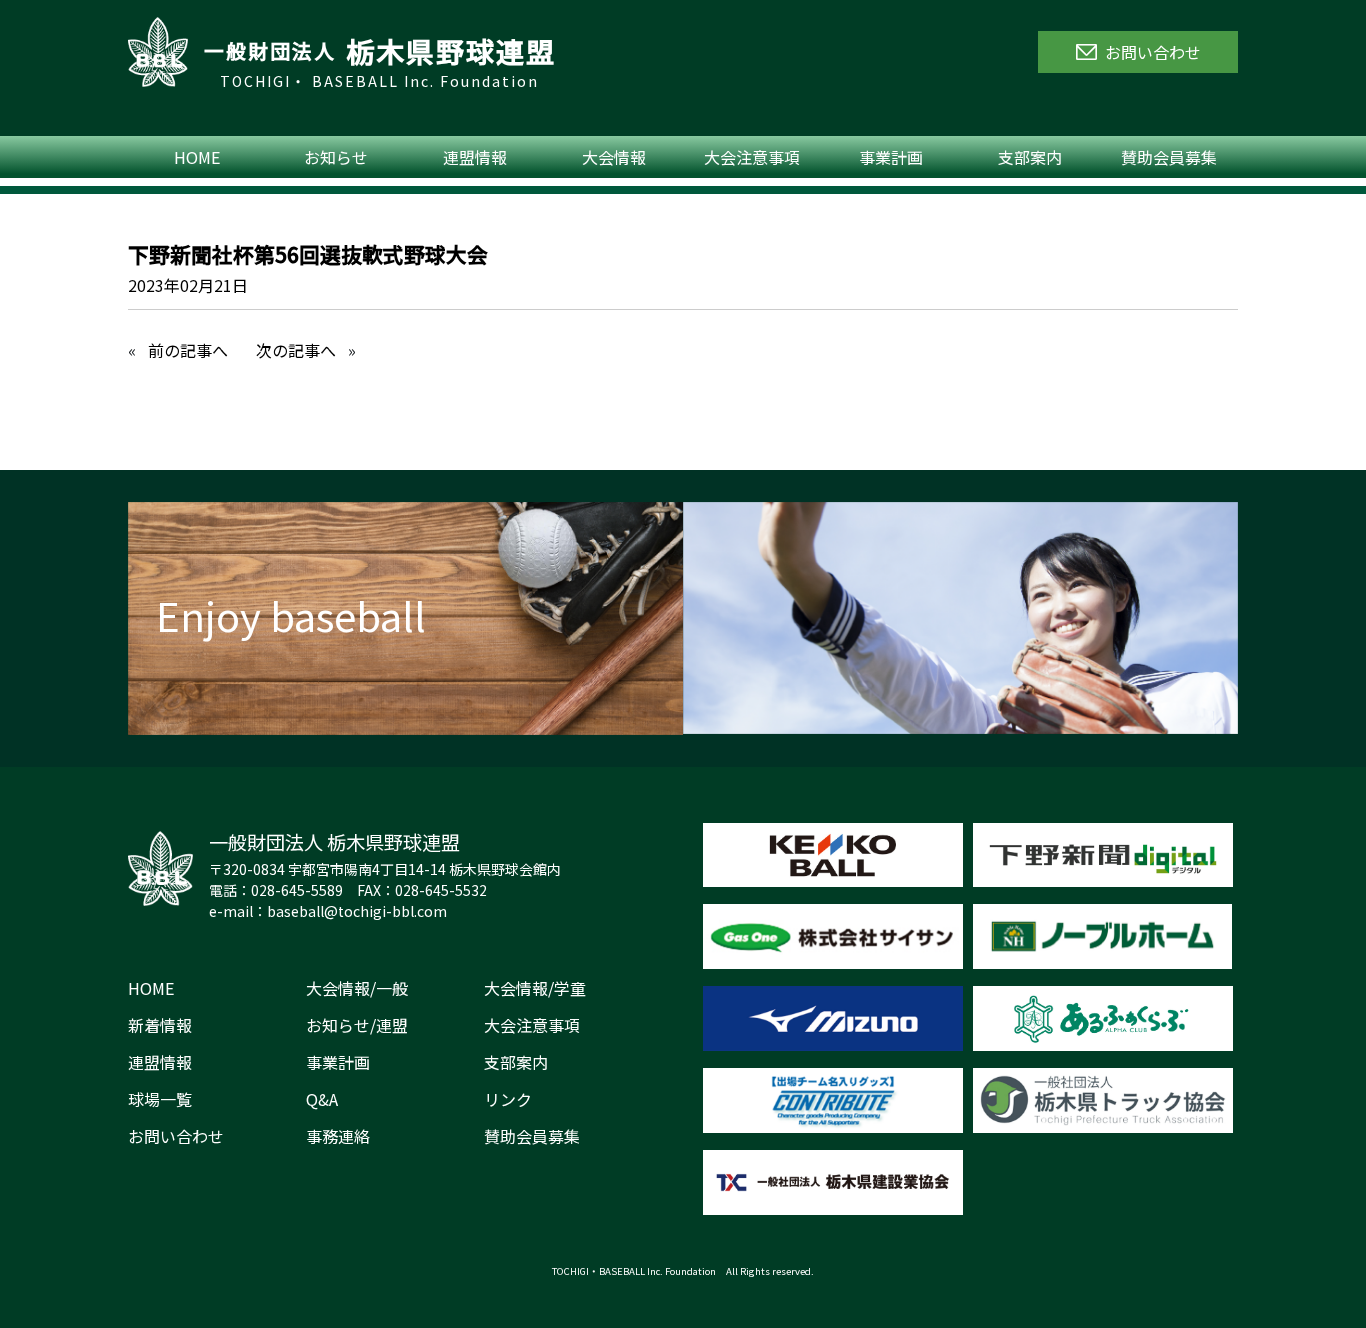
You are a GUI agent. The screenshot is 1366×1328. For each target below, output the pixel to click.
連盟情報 (475, 157)
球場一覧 (160, 1099)
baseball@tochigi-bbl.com (357, 911)
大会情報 (614, 157)
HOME (197, 157)
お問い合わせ (176, 1136)
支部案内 (1030, 157)
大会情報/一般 (357, 988)
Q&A (322, 1099)
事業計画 (891, 157)
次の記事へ (296, 350)
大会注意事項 (752, 157)
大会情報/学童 (535, 988)
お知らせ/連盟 (357, 1025)
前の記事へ (188, 350)
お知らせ (336, 157)
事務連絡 (338, 1136)
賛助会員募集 (1169, 157)
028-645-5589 (297, 890)
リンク (508, 1099)
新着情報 (160, 1025)
